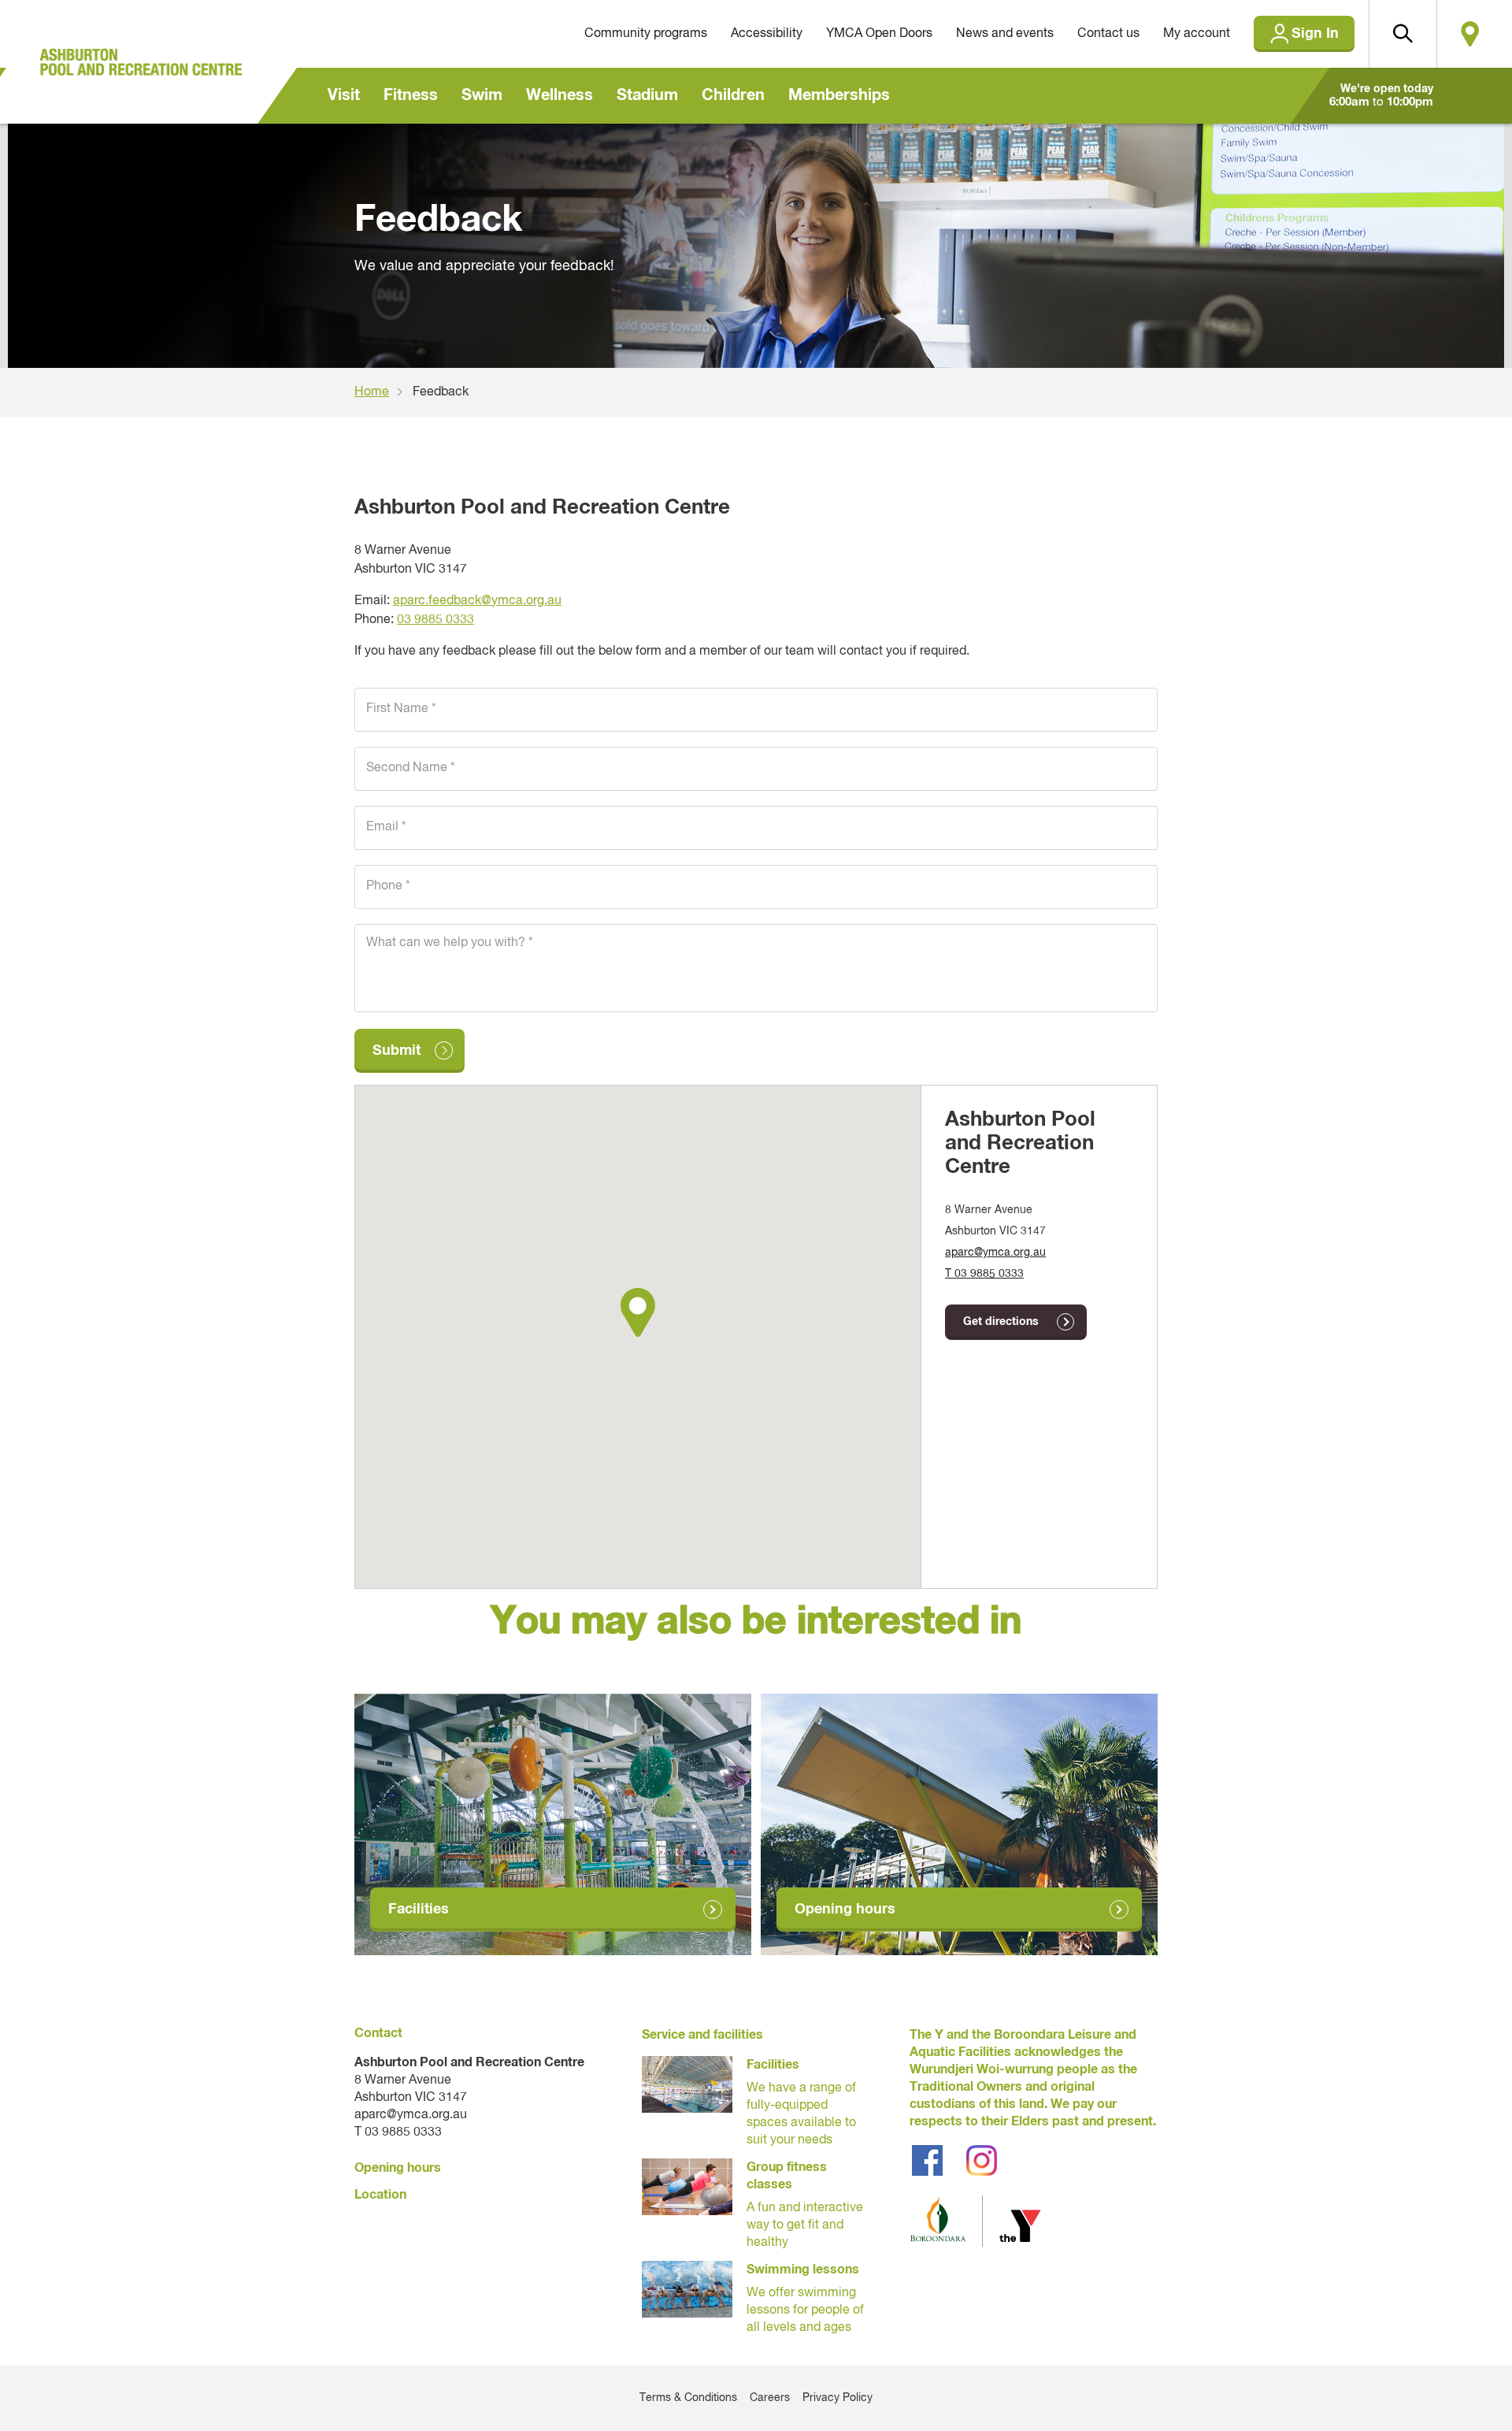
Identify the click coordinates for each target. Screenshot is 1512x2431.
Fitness (411, 95)
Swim (482, 95)
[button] (1403, 34)
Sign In (1315, 34)
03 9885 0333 (435, 620)
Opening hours (845, 1910)
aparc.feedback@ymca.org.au (477, 601)
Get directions (1001, 1322)
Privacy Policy (838, 2398)
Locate (1470, 34)
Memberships (839, 95)
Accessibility (767, 34)
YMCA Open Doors (879, 34)
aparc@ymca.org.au (995, 1253)
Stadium (647, 95)
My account (1197, 34)
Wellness (560, 95)
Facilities (419, 1910)
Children (733, 95)
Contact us (1108, 34)
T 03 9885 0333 (984, 1274)
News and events (1005, 34)
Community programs (646, 34)
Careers (770, 2398)
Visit (344, 95)
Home (372, 392)
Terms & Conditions (688, 2398)
